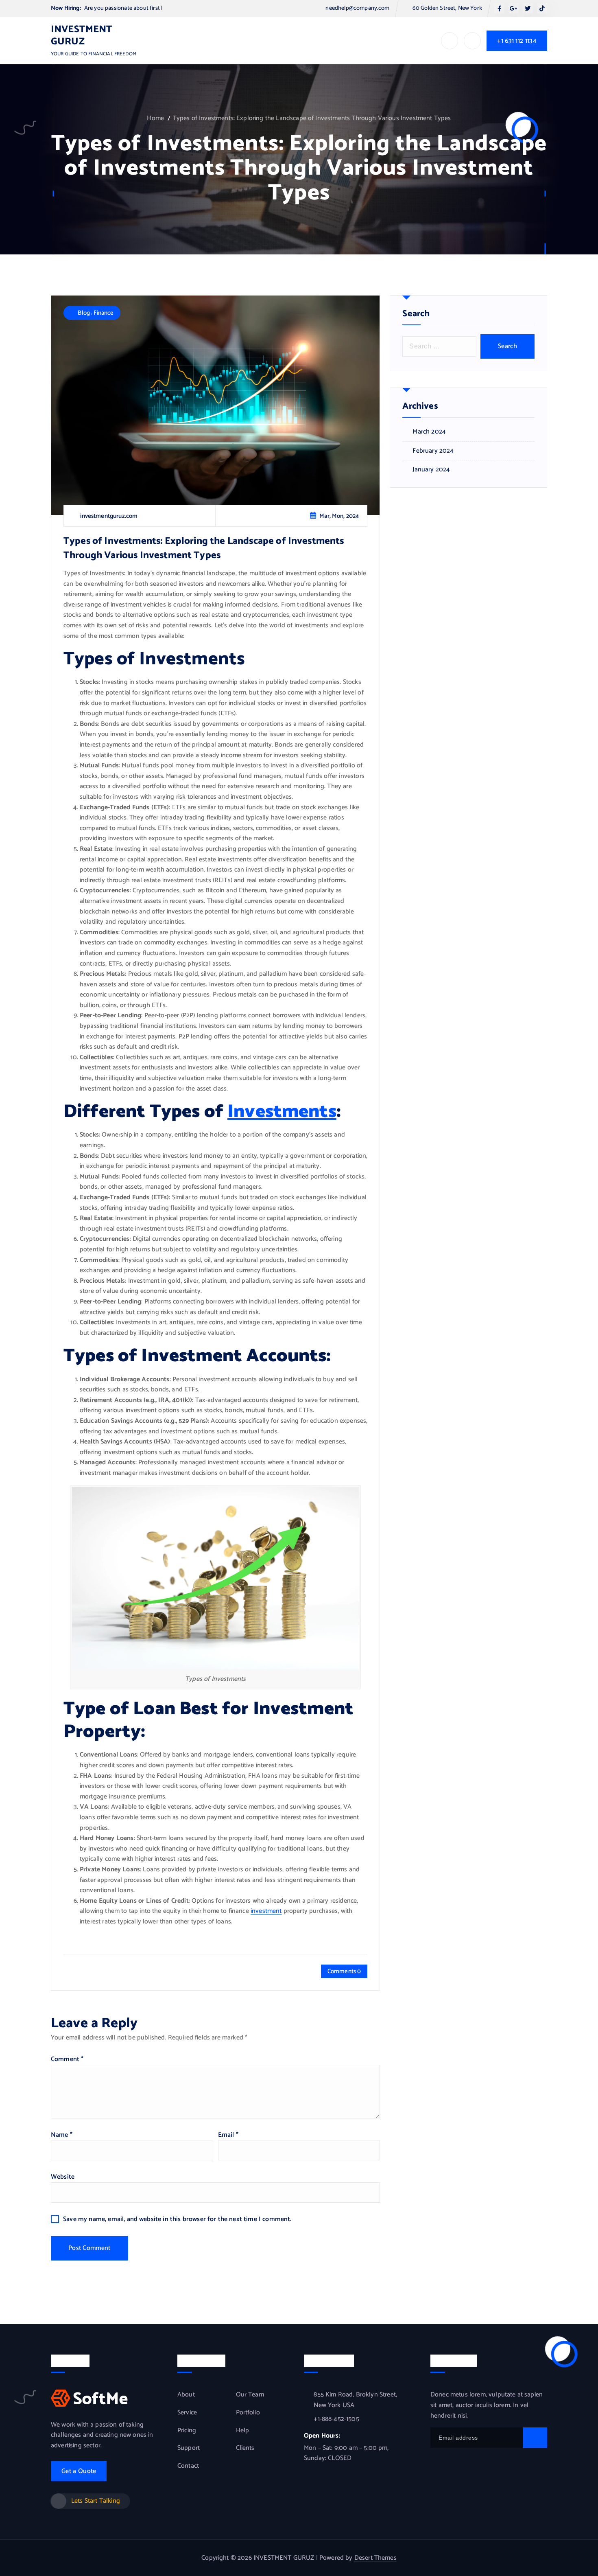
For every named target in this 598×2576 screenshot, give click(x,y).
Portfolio (248, 2413)
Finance (104, 313)
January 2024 (431, 470)
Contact (188, 2466)
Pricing (187, 2431)
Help (243, 2431)
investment (266, 1911)
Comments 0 (344, 1971)
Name (62, 2135)
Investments (282, 1112)
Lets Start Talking (96, 2501)
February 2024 (433, 451)
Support (189, 2448)
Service (187, 2413)
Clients (245, 2448)
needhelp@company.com (357, 8)
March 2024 (429, 432)
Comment (67, 2059)
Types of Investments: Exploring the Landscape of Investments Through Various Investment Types (312, 118)
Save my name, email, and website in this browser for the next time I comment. (177, 2219)
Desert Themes (375, 2558)
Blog (84, 313)
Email (228, 2135)
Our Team (250, 2395)
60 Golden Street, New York (447, 8)
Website (63, 2177)
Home (155, 118)
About (186, 2395)
